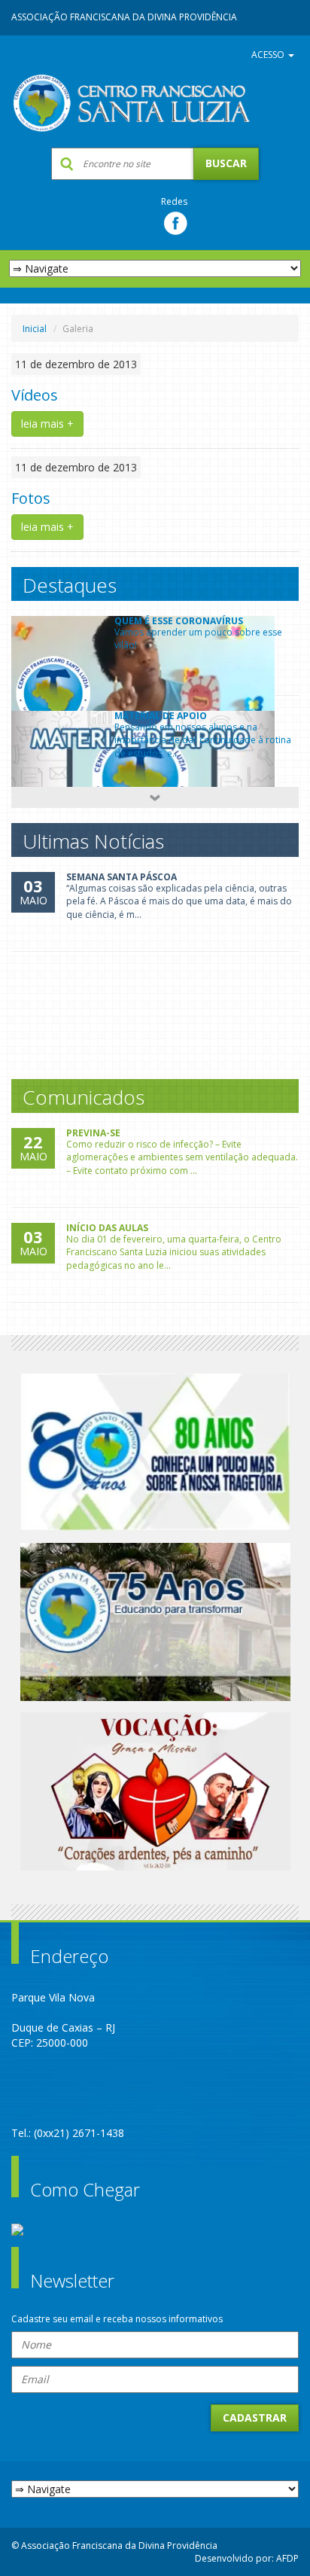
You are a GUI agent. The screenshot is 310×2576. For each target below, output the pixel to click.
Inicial (35, 329)
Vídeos (35, 395)
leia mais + (47, 424)
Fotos (31, 498)
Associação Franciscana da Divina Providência (124, 17)
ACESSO (269, 55)
